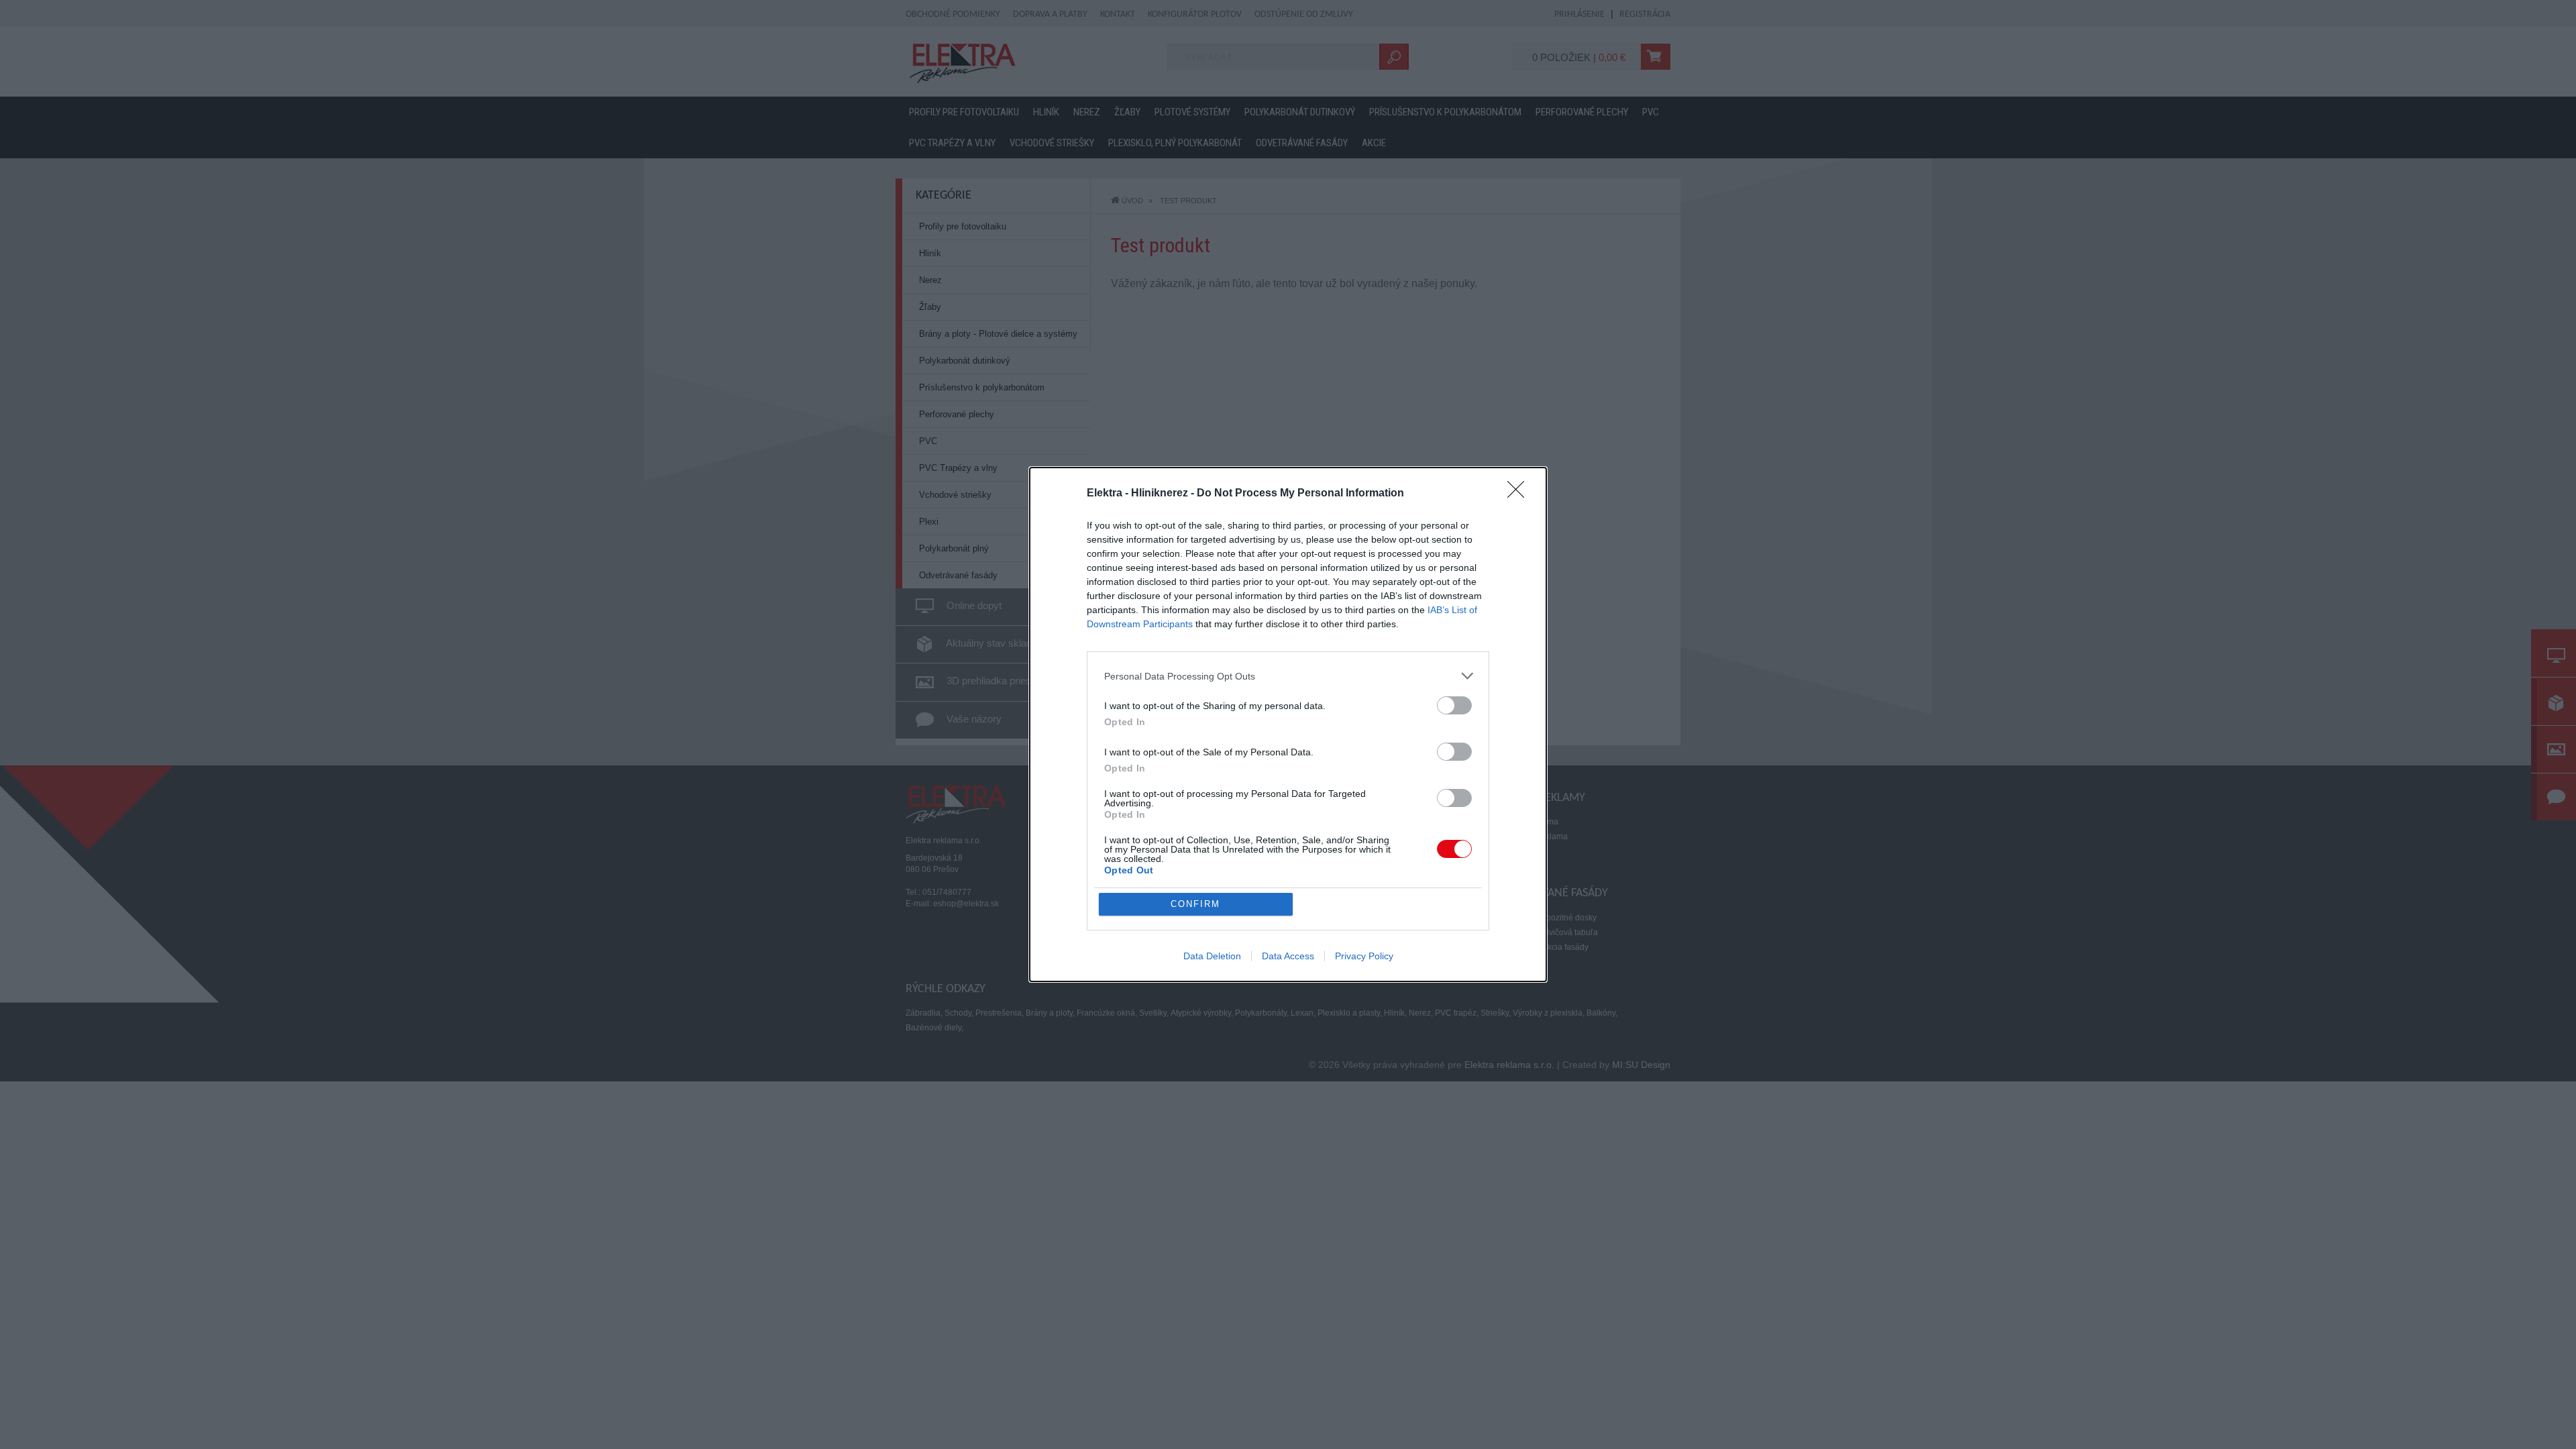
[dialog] (1288, 724)
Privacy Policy (1364, 956)
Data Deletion (1212, 956)
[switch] (1454, 705)
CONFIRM (1195, 904)
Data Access (1288, 956)
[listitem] (1288, 676)
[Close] (1520, 494)
